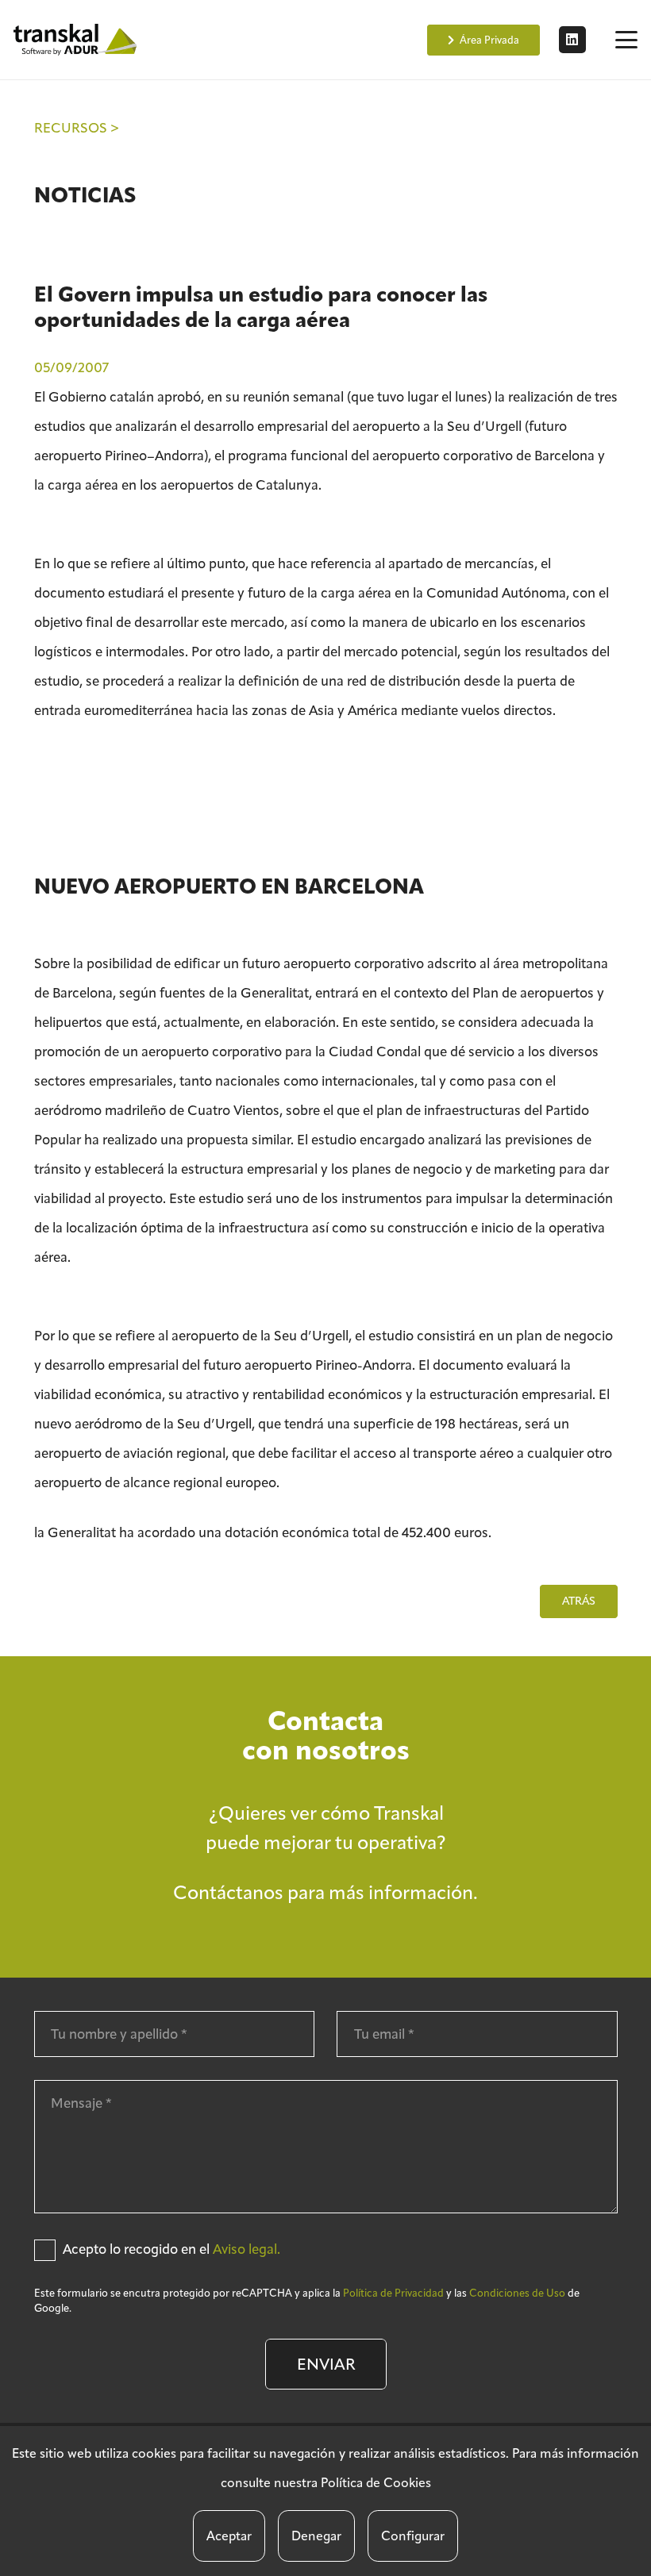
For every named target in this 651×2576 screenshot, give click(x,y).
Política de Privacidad (393, 2293)
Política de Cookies (376, 2483)
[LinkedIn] (572, 40)
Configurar (413, 2536)
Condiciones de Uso (517, 2293)
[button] (626, 40)
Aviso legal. (247, 2249)
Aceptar (229, 2536)
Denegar (316, 2536)
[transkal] (77, 40)
